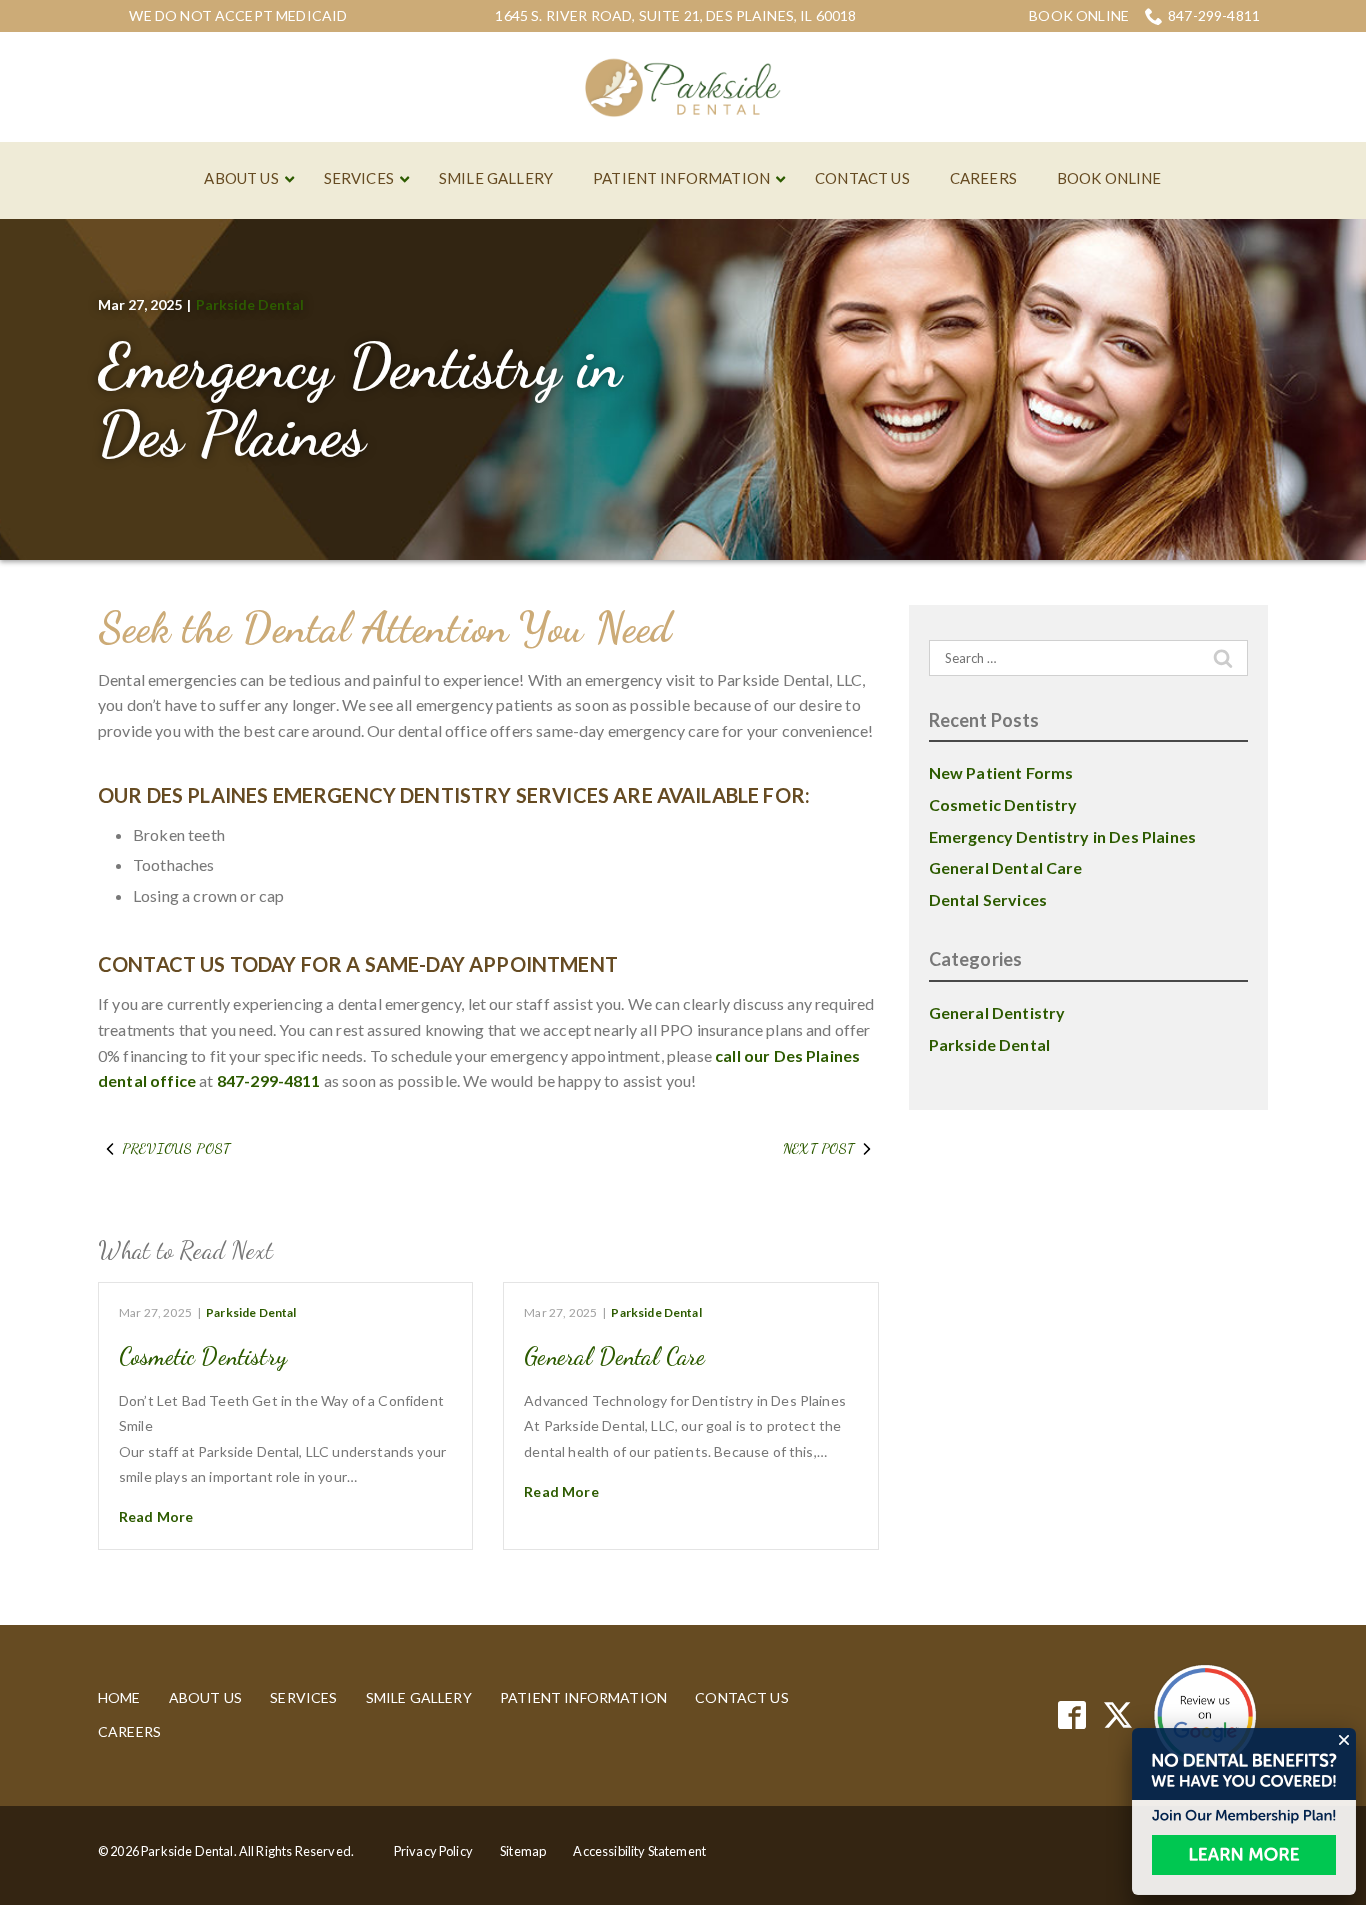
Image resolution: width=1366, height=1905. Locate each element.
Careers (129, 1731)
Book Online (1079, 16)
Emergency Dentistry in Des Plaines (359, 400)
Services (303, 1697)
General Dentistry (997, 1012)
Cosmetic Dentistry (203, 1356)
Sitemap (523, 1851)
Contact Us (742, 1697)
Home (119, 1697)
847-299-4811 (1214, 15)
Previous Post (176, 1148)
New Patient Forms (1001, 772)
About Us (205, 1697)
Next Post (818, 1148)
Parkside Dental (250, 304)
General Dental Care (614, 1356)
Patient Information (583, 1697)
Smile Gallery (419, 1697)
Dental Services (988, 899)
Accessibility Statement (639, 1851)
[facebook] (1072, 1715)
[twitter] (1118, 1715)
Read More (156, 1516)
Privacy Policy (433, 1851)
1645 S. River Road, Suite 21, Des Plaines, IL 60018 (675, 15)
